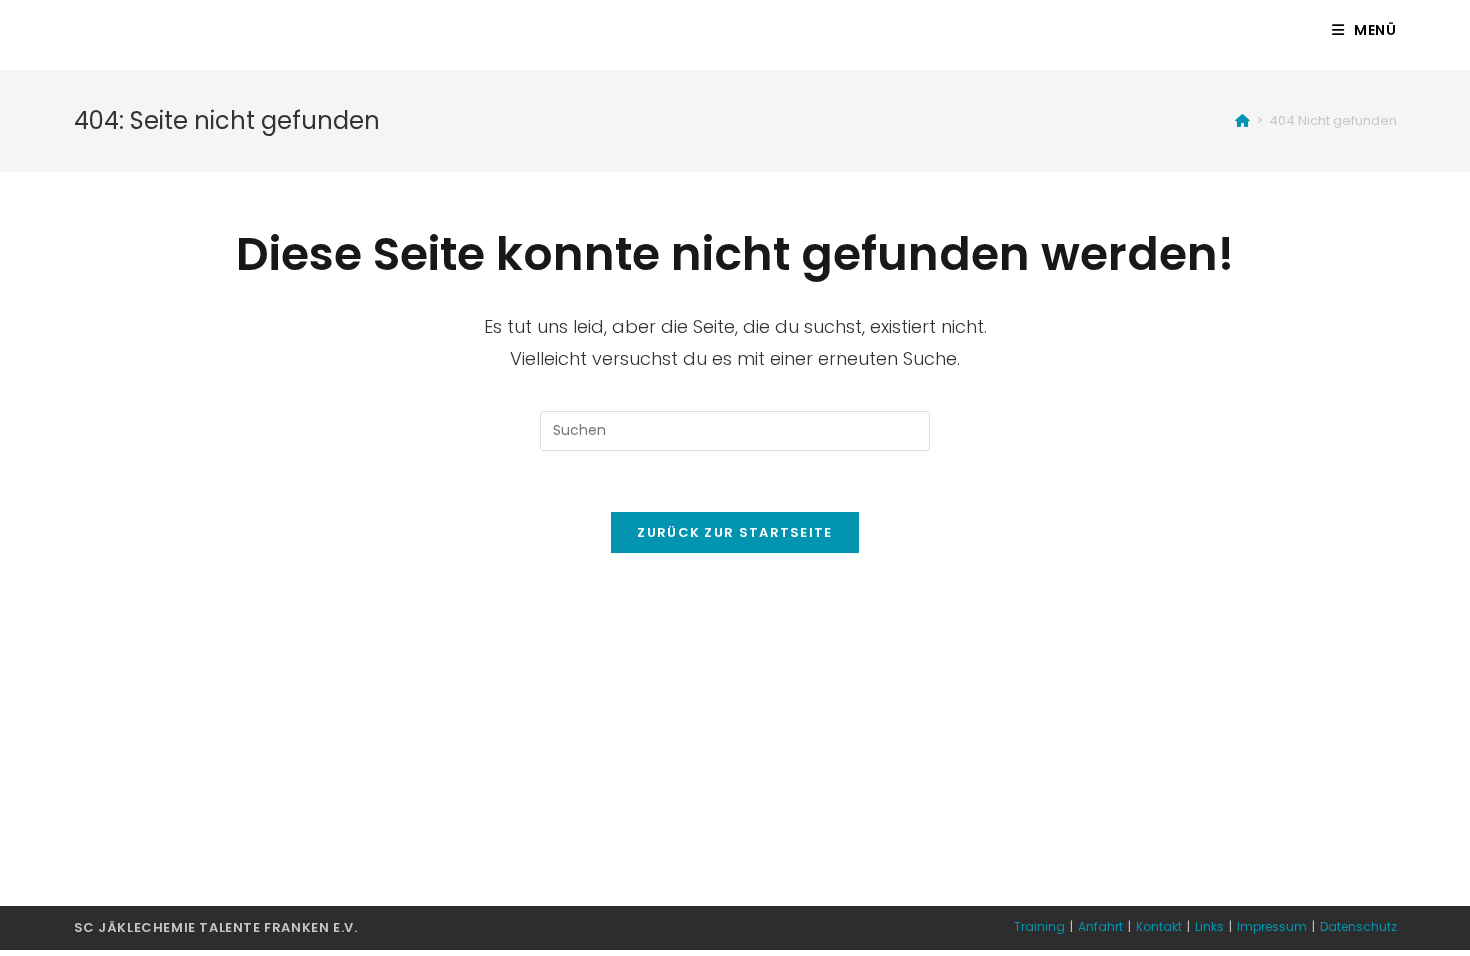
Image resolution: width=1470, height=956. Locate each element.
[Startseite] (1242, 120)
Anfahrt (1100, 926)
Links (1209, 926)
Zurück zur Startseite (734, 532)
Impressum (1272, 926)
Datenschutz (1358, 926)
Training (1039, 926)
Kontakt (1159, 926)
